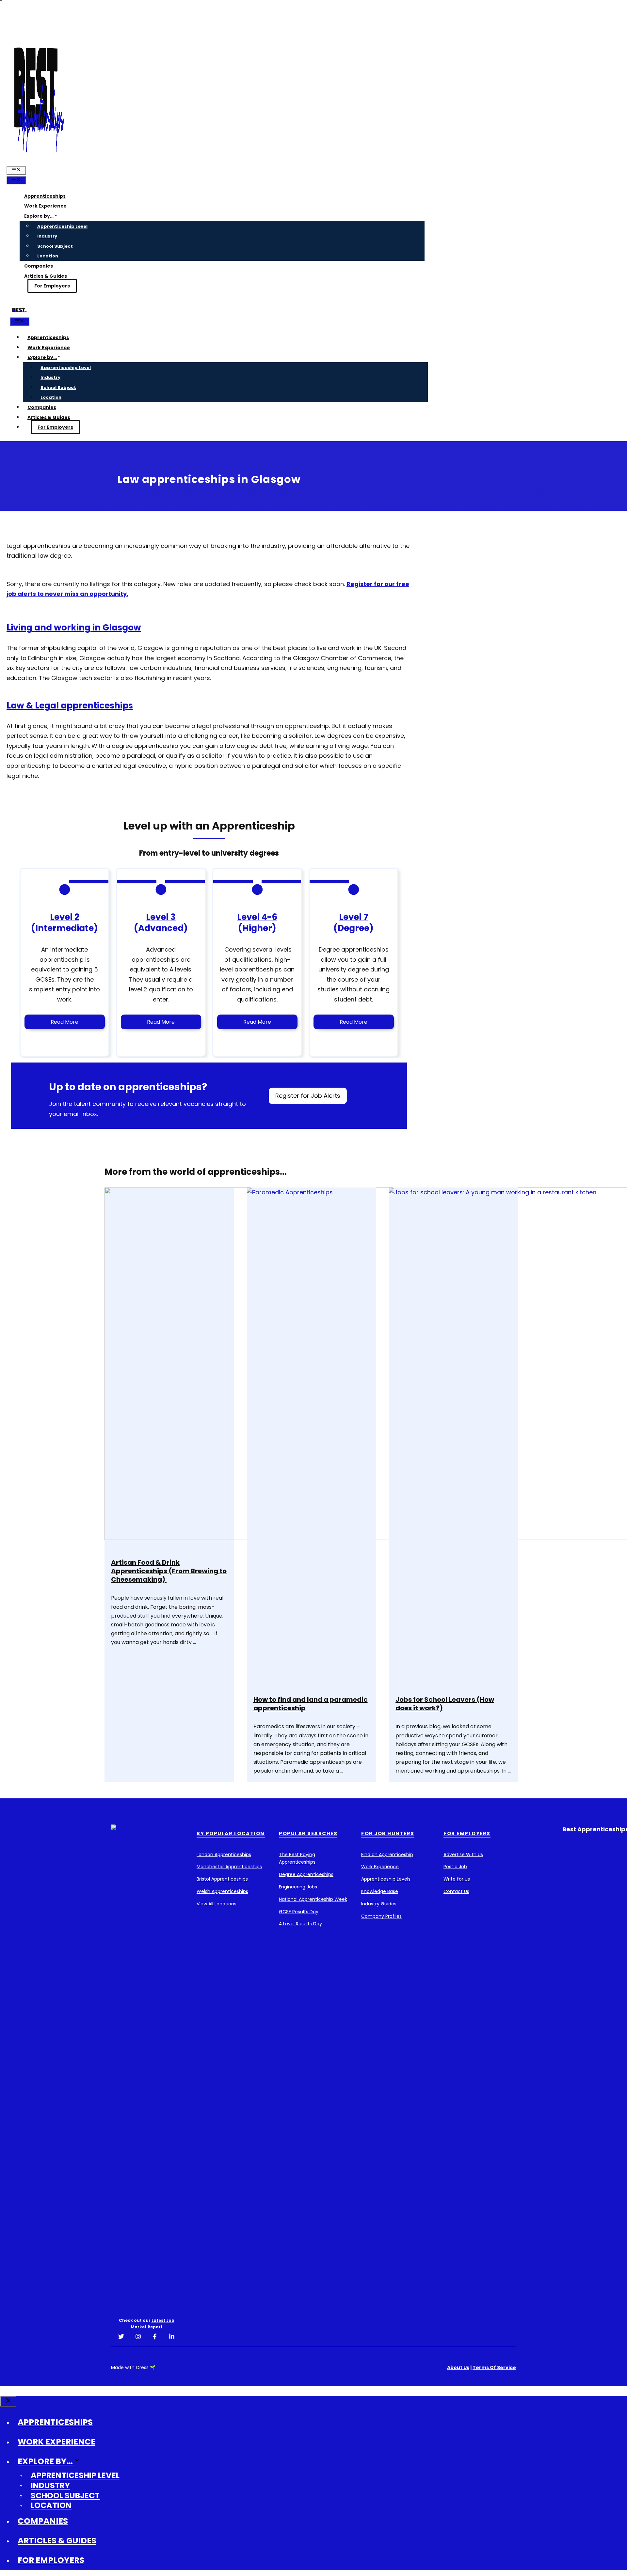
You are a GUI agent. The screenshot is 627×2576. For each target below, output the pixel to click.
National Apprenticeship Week (313, 1899)
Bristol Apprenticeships (222, 1879)
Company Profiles (381, 1916)
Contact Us (456, 1891)
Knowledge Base (380, 1891)
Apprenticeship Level (62, 226)
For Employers (52, 286)
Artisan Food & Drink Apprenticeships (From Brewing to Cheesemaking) (169, 1571)
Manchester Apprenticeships (229, 1867)
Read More (64, 1022)
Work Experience (45, 206)
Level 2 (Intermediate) (64, 923)
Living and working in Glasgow (74, 628)
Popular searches (308, 1833)
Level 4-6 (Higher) (257, 923)
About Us (458, 2367)
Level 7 (354, 917)
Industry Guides (379, 1904)
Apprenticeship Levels (386, 1879)
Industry (47, 236)
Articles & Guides (46, 276)
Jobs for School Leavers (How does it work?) (445, 1704)
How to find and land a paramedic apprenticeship (311, 1704)
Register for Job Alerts (308, 1096)
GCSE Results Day (299, 1912)
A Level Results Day (300, 1924)
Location (48, 256)
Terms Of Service (494, 2367)
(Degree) (354, 928)
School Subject (55, 246)
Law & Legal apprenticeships (70, 706)
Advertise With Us (463, 1854)
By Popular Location (231, 1833)
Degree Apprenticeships (306, 1874)
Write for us (457, 1879)
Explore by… (39, 216)
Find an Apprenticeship (387, 1854)
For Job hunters (388, 1833)
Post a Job (455, 1867)
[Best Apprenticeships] (19, 312)
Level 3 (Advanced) (161, 923)
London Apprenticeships (224, 1854)
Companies (39, 266)
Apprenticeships (45, 196)
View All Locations (217, 1904)
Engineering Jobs (298, 1887)
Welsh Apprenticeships (222, 1891)
